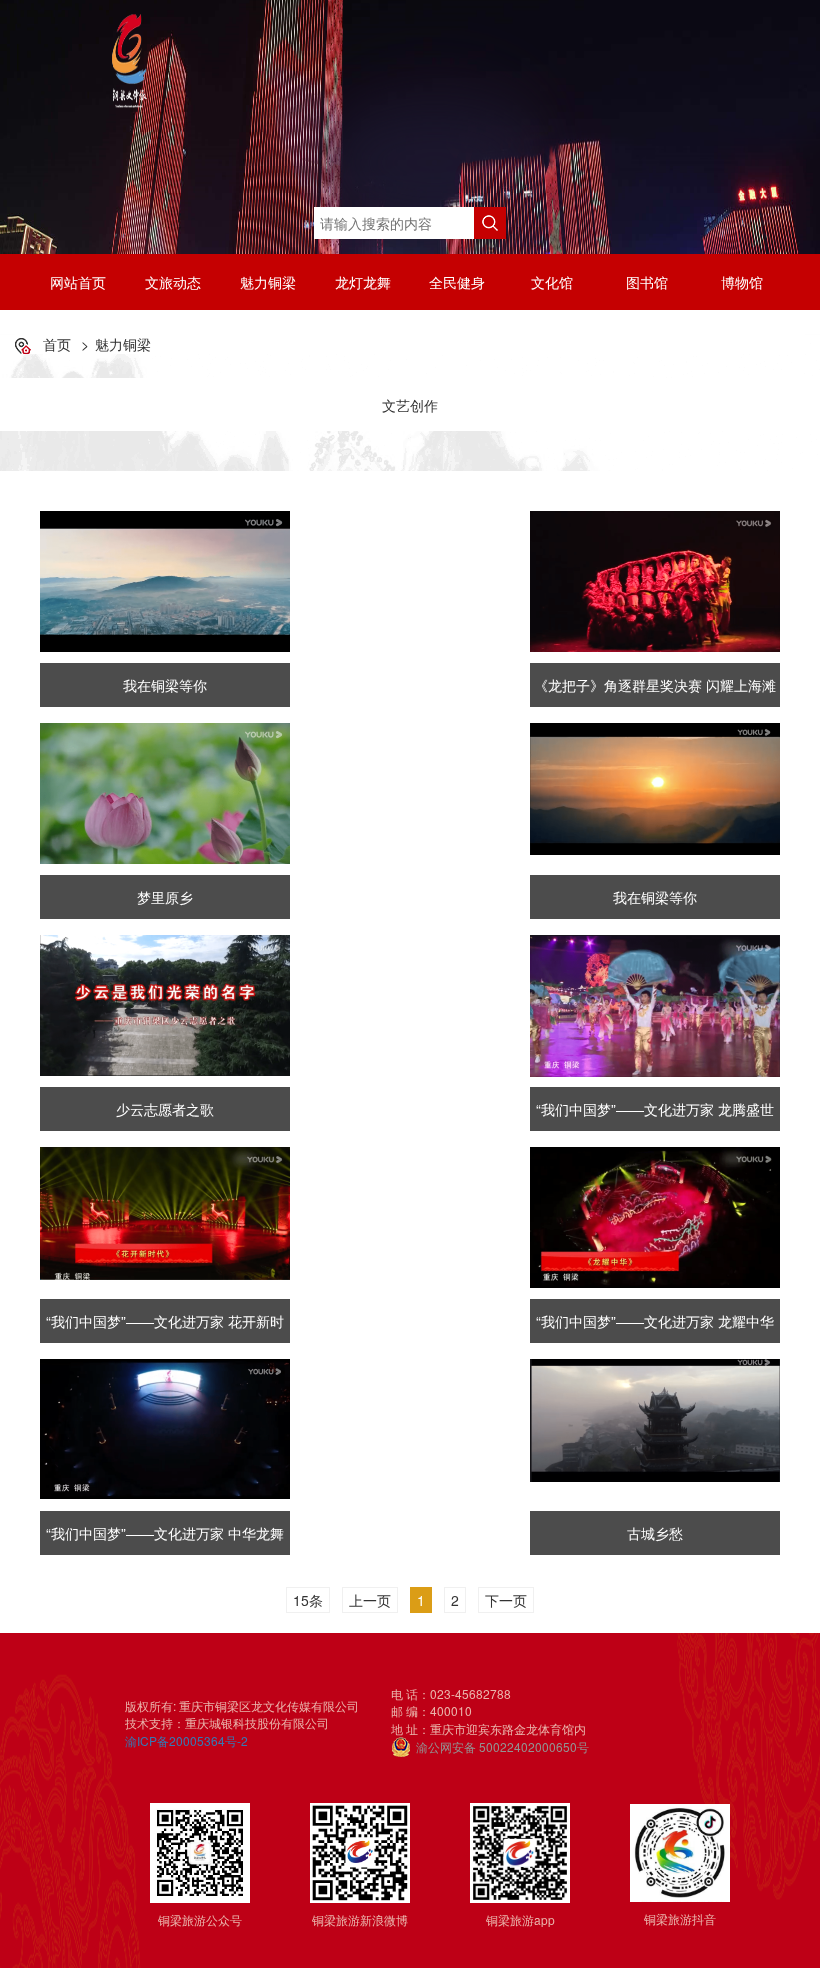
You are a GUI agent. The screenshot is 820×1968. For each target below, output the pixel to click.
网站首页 (78, 282)
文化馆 (552, 282)
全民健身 (457, 282)
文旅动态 (173, 282)
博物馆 (742, 282)
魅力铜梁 (268, 282)
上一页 (370, 1600)
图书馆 (647, 282)
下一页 (506, 1600)
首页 (57, 344)
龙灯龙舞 (363, 282)
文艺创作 (410, 405)
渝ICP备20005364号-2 (186, 1740)
